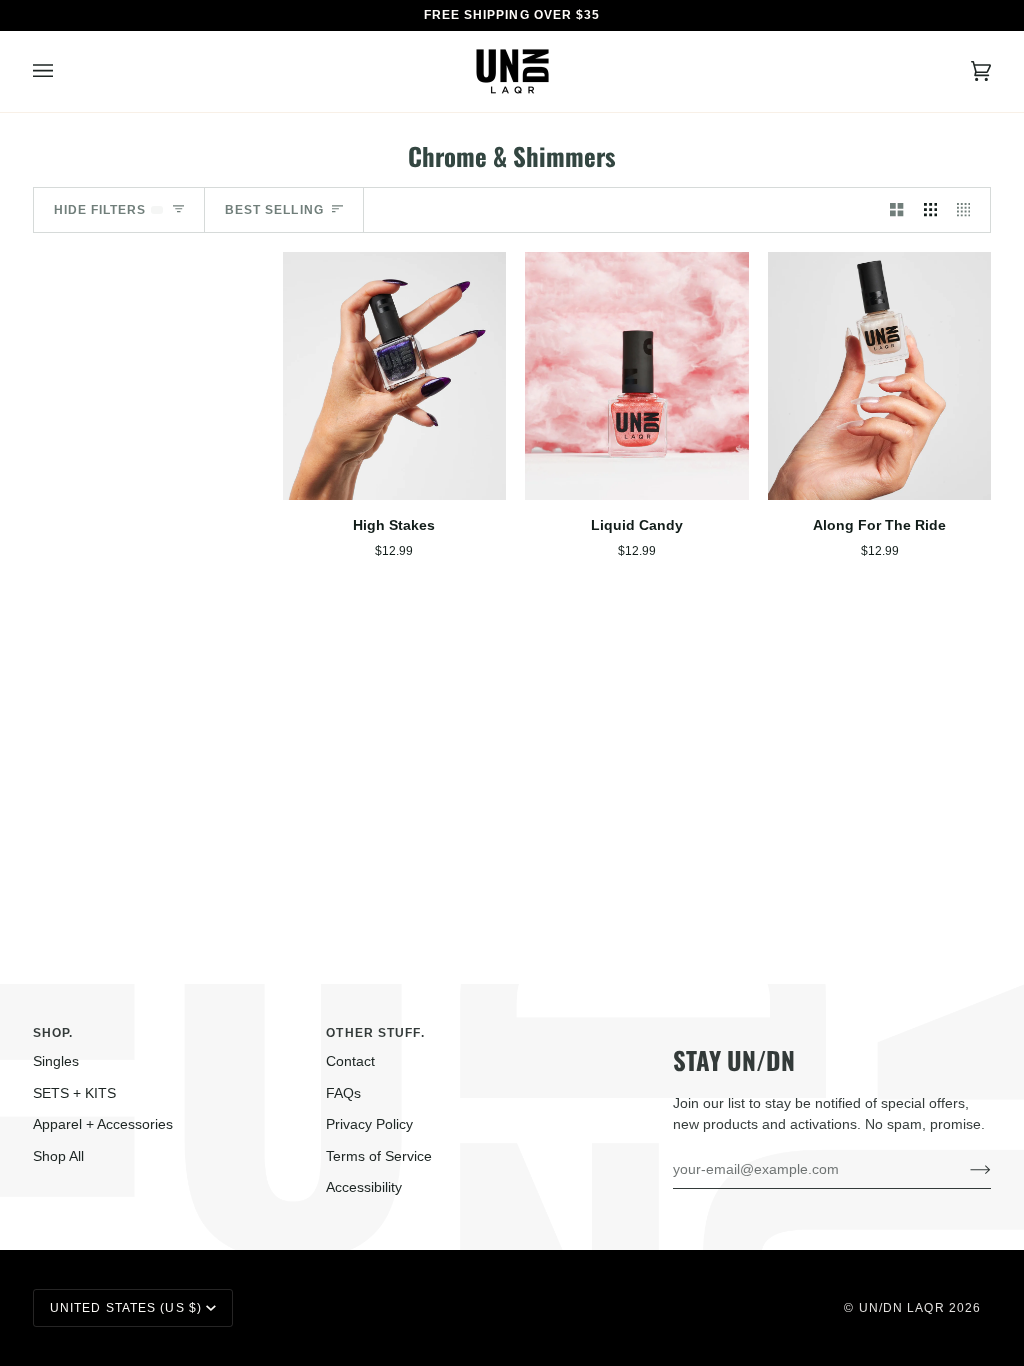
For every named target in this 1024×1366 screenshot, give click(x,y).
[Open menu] (63, 71)
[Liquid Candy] (636, 376)
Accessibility (364, 1187)
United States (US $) (126, 1308)
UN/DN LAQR (902, 1308)
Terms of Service (379, 1156)
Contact (350, 1061)
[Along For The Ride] (879, 376)
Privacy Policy (369, 1124)
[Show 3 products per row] (930, 209)
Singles (56, 1061)
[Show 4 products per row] (968, 209)
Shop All (58, 1156)
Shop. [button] (53, 1033)
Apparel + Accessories (103, 1124)
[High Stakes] (394, 376)
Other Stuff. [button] (375, 1033)
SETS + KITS (74, 1093)
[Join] (964, 1169)
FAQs (343, 1093)
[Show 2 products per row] (896, 209)
